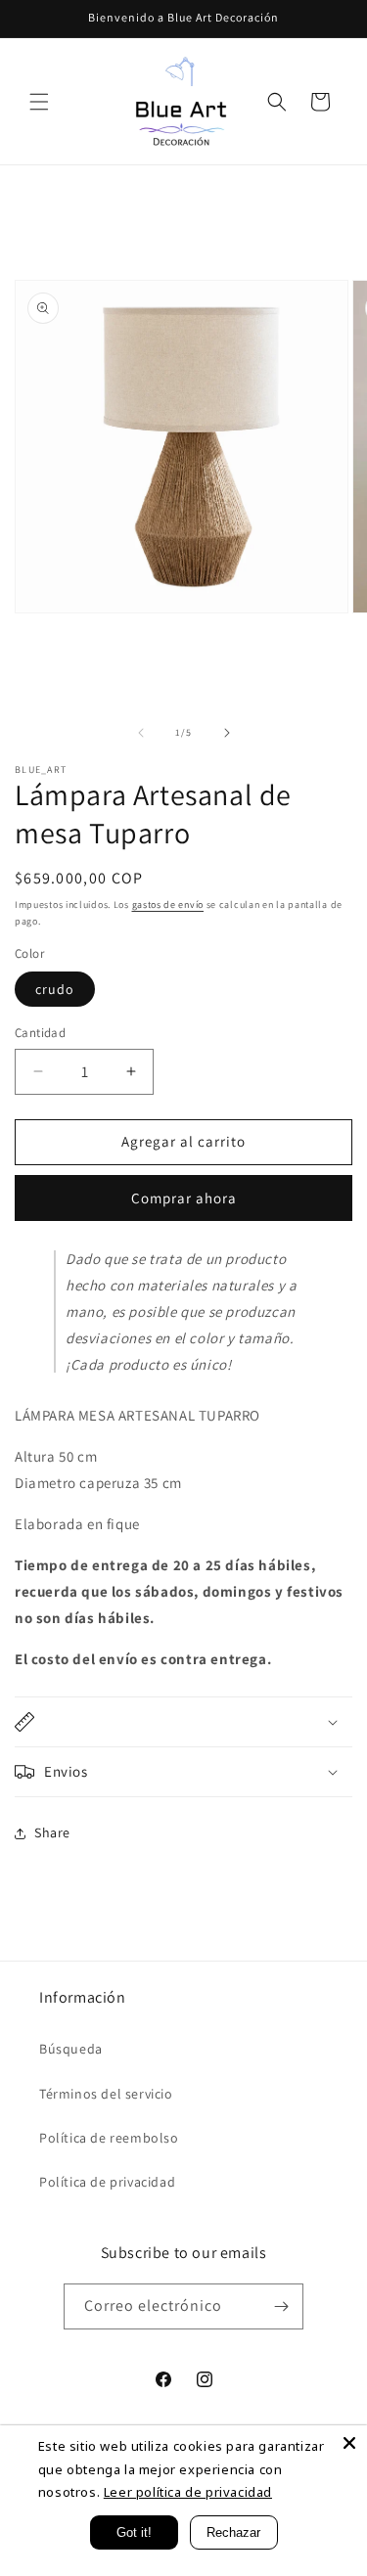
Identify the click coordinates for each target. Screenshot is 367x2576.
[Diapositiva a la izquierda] (141, 733)
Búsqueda (71, 2049)
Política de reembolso (109, 2138)
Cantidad (40, 1033)
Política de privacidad (107, 2182)
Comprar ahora (184, 1198)
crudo (55, 989)
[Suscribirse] (281, 2306)
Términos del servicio (106, 2094)
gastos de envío (168, 904)
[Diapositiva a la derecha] (227, 733)
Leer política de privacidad (188, 2492)
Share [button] (52, 1832)
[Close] (349, 2443)
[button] (39, 102)
